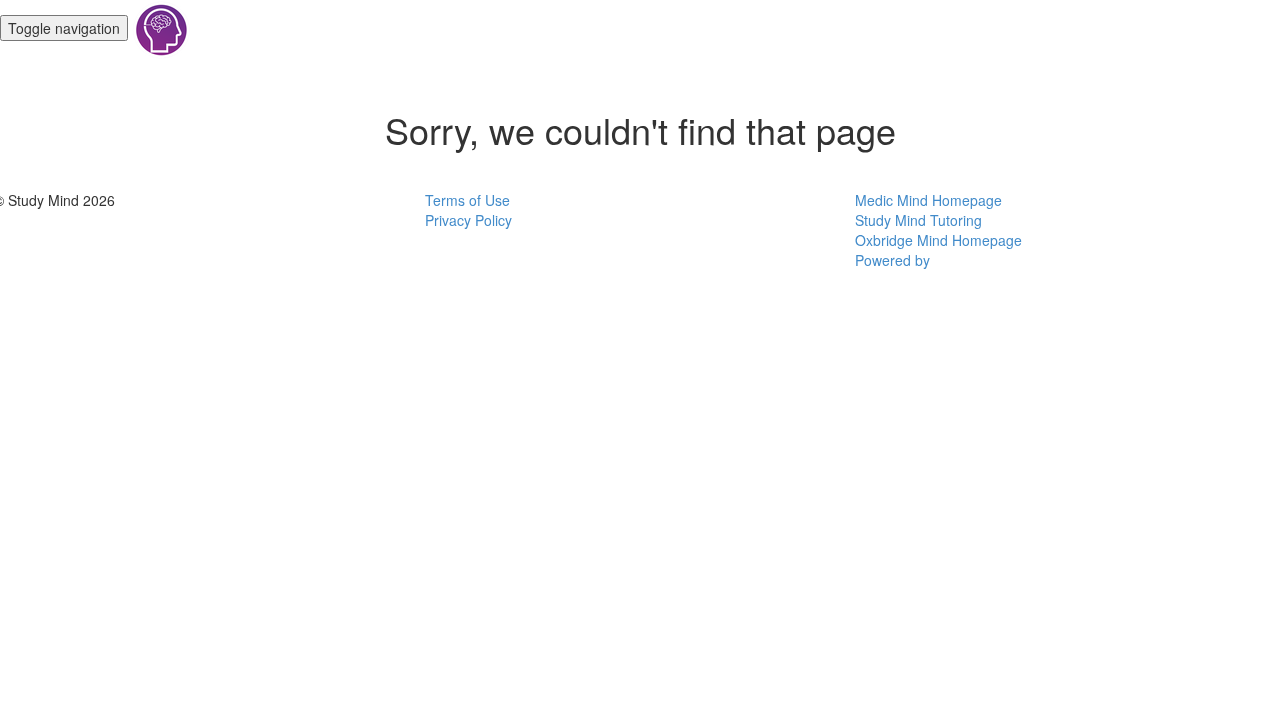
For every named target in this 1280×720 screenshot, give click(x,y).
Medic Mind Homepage (928, 200)
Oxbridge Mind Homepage (938, 240)
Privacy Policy (468, 220)
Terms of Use (467, 200)
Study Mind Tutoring (918, 220)
